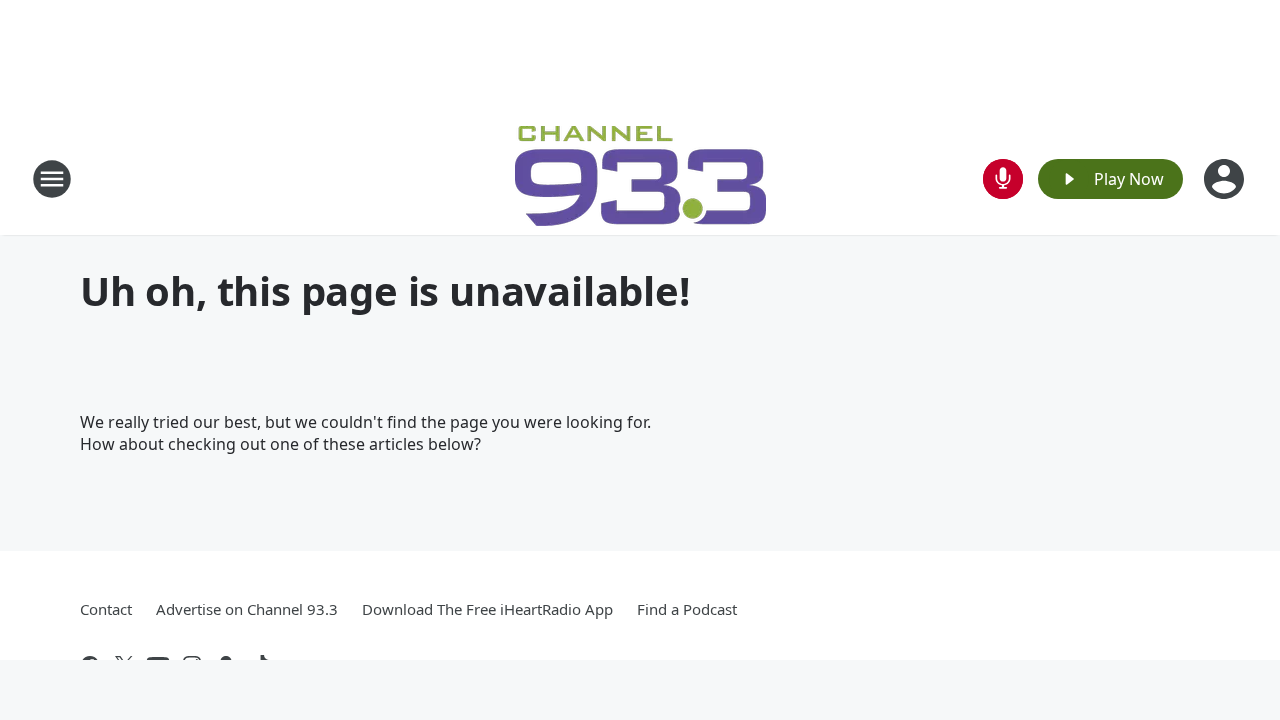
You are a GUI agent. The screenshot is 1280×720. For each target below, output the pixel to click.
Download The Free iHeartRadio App (487, 609)
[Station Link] (640, 178)
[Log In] (1226, 179)
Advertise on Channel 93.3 (247, 609)
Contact (106, 609)
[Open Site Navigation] (52, 179)
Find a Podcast (687, 609)
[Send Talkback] (1003, 179)
